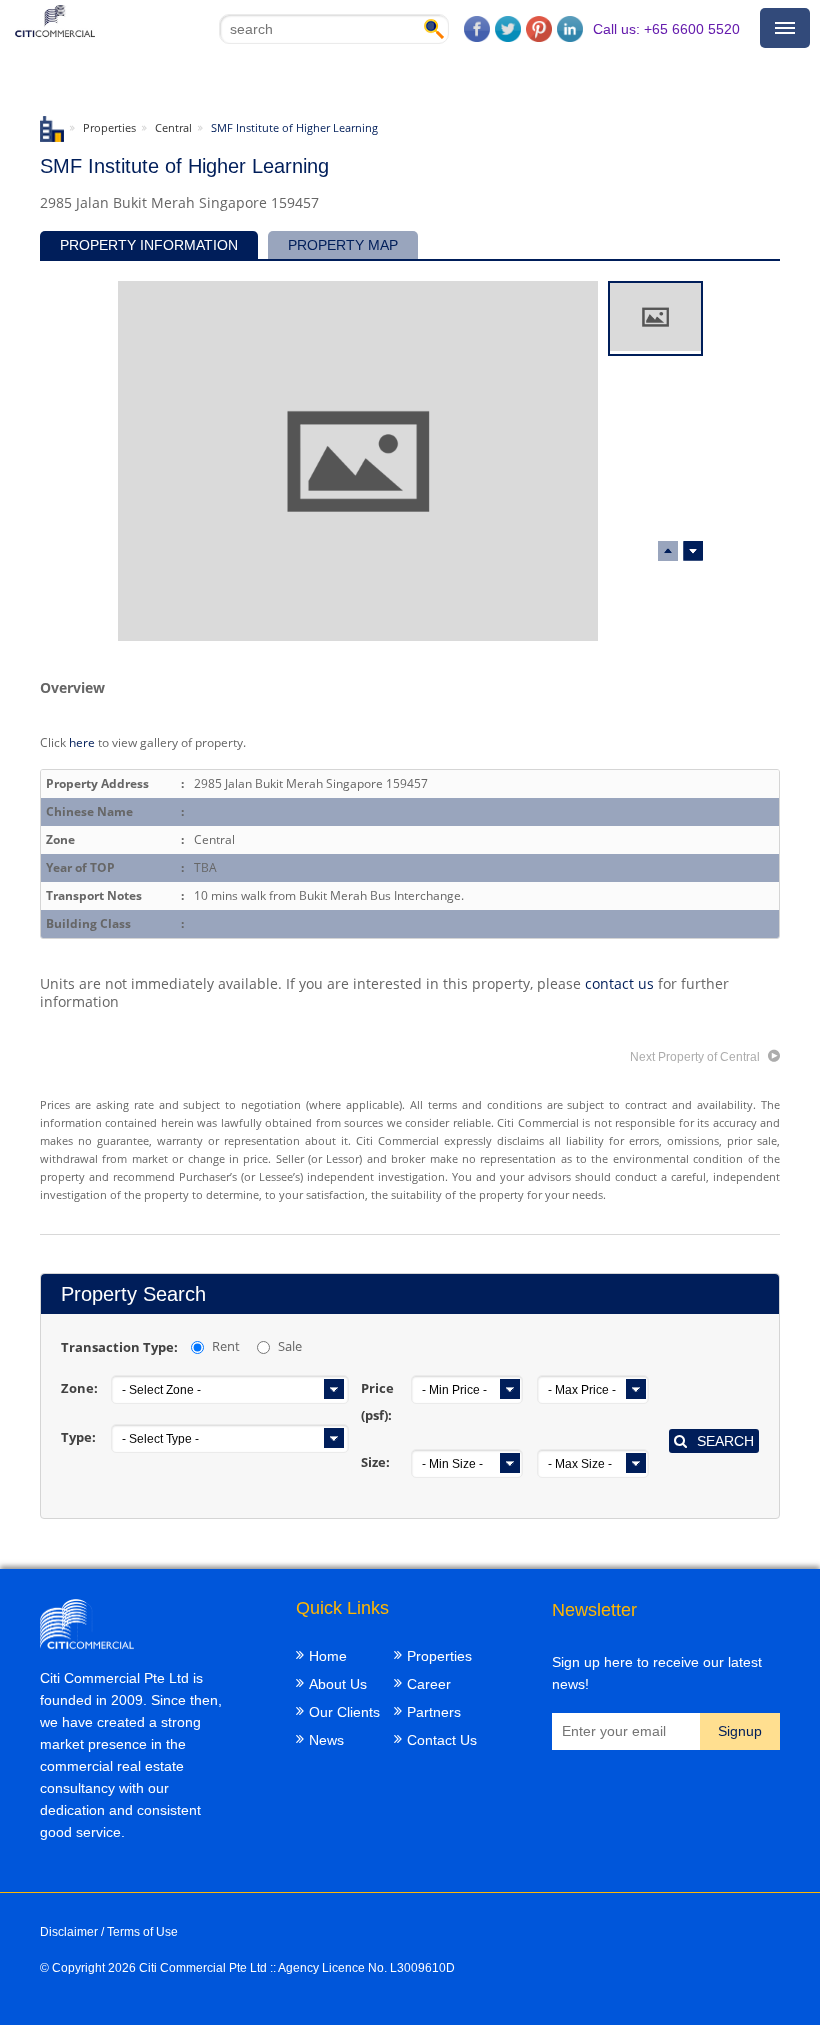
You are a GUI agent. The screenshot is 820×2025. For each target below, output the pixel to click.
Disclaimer (69, 1932)
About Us (338, 1684)
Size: (375, 1462)
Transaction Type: (119, 1347)
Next (668, 551)
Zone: (79, 1388)
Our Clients (344, 1712)
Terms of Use (142, 1932)
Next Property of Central (696, 1057)
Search (725, 1441)
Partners (434, 1712)
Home (328, 1656)
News (326, 1740)
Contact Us (442, 1740)
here (82, 742)
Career (429, 1684)
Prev (693, 551)
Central (173, 127)
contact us (619, 983)
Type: (78, 1437)
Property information (149, 245)
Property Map (343, 245)
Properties (109, 127)
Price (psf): (377, 1401)
